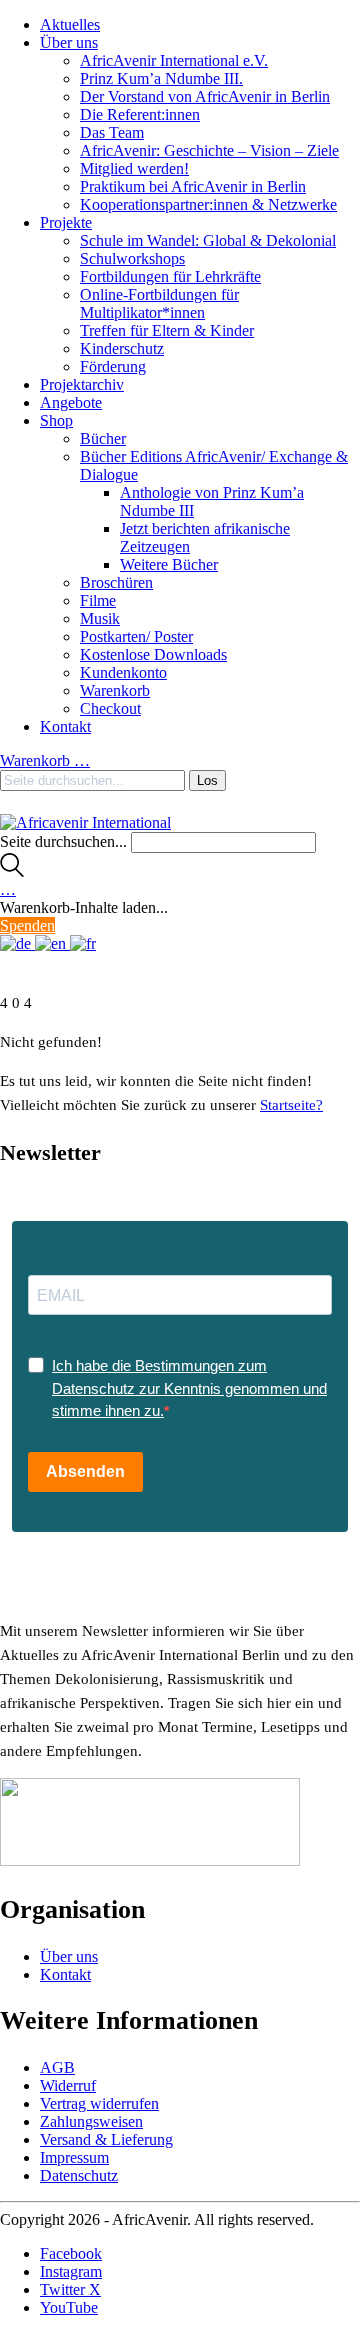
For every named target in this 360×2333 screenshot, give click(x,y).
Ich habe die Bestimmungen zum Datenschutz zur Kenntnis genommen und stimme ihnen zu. (189, 1388)
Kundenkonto (123, 672)
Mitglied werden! (134, 168)
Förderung (113, 366)
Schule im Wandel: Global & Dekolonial (208, 240)
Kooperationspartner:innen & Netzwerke (208, 204)
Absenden (85, 1471)
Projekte (66, 222)
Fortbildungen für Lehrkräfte (170, 276)
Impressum (74, 2157)
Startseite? (291, 1105)
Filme (98, 600)
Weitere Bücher (169, 564)
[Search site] (12, 871)
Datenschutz (79, 2175)
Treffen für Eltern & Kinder (167, 330)
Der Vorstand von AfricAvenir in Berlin (205, 96)
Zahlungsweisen (91, 2121)
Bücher (103, 438)
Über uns (69, 42)
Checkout (110, 708)
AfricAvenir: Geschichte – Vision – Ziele (209, 150)
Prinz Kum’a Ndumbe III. (161, 78)
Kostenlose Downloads (153, 654)
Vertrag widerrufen (99, 2103)
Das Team (112, 132)
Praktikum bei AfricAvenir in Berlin (193, 186)
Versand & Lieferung (106, 2139)
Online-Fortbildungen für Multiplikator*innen (159, 303)
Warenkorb (115, 690)
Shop (56, 420)
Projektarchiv (82, 384)
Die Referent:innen (140, 114)
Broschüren (116, 582)
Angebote (71, 402)
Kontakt (65, 726)
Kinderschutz (122, 348)
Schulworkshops (132, 258)
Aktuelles (70, 24)
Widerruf (68, 2085)
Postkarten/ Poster (136, 636)
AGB (57, 2067)
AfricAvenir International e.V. (174, 60)
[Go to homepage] (85, 822)
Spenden (27, 925)
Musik (100, 618)
